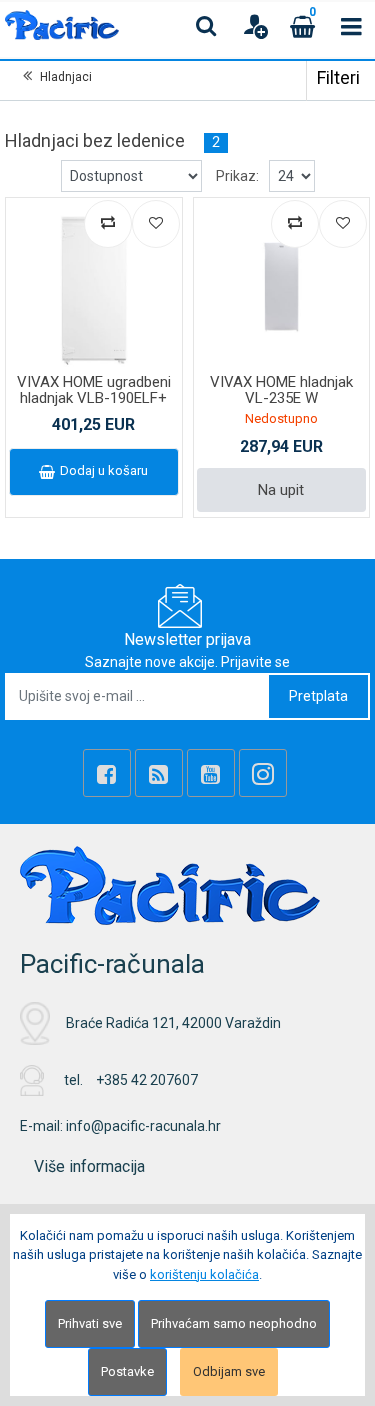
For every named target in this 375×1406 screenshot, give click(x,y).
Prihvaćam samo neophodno (234, 1323)
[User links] (255, 26)
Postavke (127, 1371)
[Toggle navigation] (351, 26)
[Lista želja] (156, 224)
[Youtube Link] (211, 773)
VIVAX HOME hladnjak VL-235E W (281, 390)
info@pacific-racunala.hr (143, 1126)
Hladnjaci (66, 77)
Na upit (281, 490)
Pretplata (318, 696)
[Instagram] (263, 773)
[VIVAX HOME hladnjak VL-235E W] (282, 286)
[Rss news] (159, 773)
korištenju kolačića (204, 1274)
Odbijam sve (229, 1371)
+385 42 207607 (147, 1080)
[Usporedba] (108, 224)
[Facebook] (107, 773)
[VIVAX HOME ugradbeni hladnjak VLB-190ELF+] (94, 286)
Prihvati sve (90, 1323)
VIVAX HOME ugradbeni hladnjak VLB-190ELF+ (94, 390)
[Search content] (207, 26)
